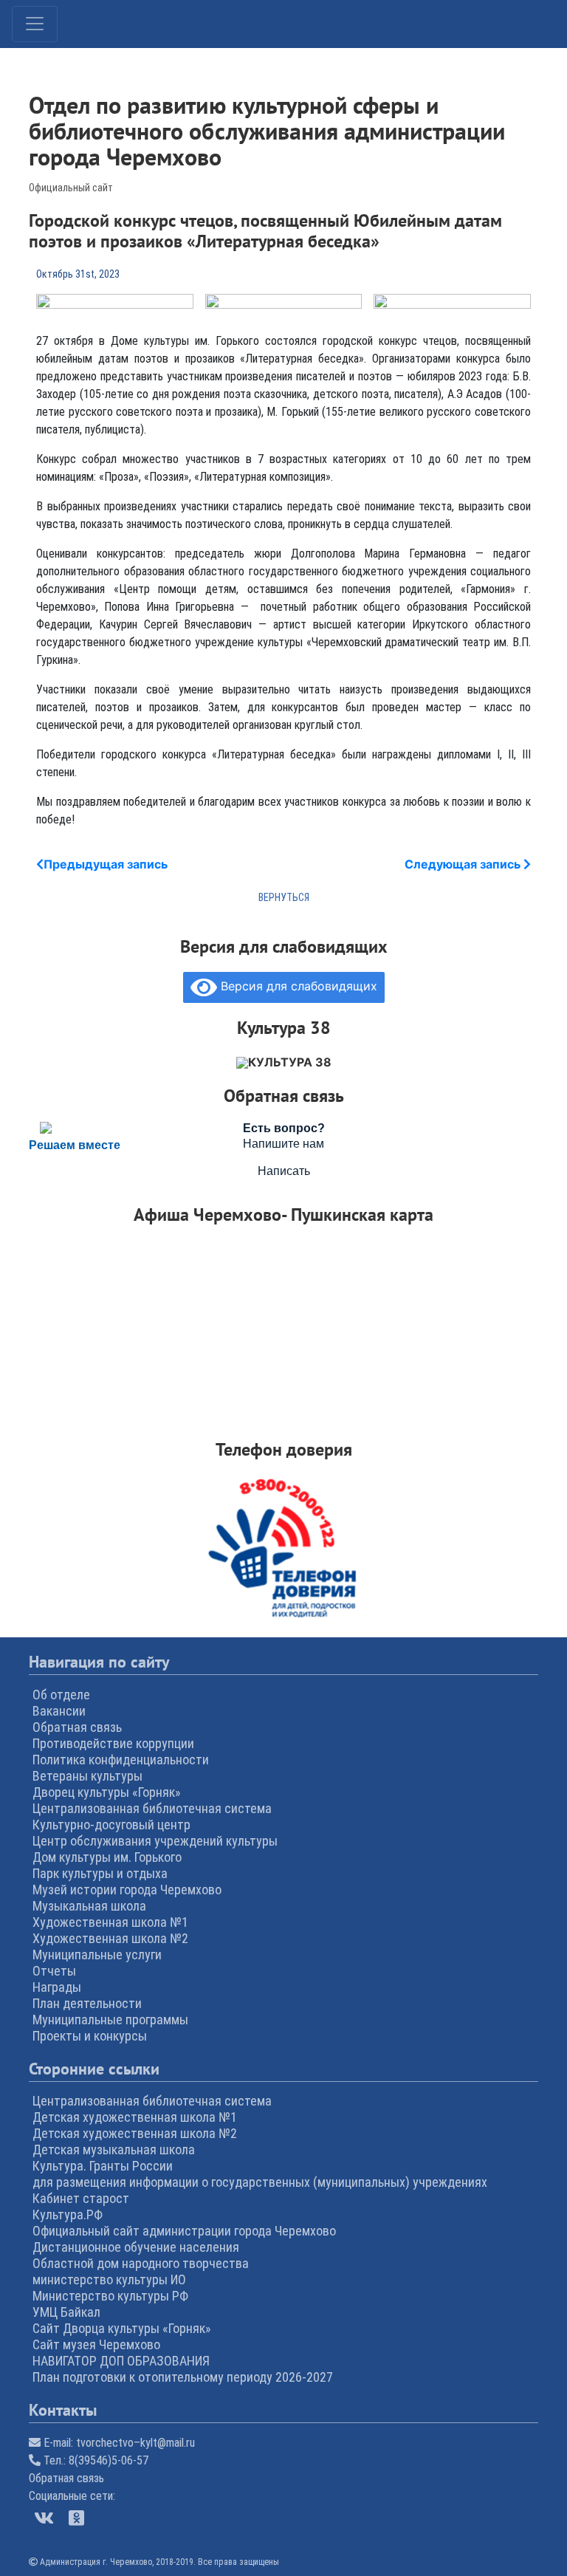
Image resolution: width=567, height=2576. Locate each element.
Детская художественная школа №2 (135, 2133)
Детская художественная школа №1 (135, 2117)
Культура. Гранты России (103, 2166)
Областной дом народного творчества (141, 2263)
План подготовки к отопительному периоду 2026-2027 (183, 2377)
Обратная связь (77, 1727)
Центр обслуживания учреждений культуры (155, 1841)
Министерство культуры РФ (110, 2296)
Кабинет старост (81, 2198)
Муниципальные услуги (97, 1955)
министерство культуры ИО (109, 2279)
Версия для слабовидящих (297, 986)
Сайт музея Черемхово (96, 2344)
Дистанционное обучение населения (136, 2247)
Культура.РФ (68, 2214)
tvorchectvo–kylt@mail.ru (135, 2443)
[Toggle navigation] (35, 24)
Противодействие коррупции (113, 1743)
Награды (57, 1987)
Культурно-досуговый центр (111, 1825)
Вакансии (59, 1711)
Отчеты (54, 1971)
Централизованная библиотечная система (152, 1808)
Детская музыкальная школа (114, 2149)
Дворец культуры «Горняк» (107, 1792)
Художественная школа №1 (110, 1922)
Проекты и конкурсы (90, 2036)
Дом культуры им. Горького (107, 1857)
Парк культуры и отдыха (100, 1873)
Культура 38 (290, 1062)
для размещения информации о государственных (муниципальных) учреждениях (260, 2182)
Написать (284, 1171)
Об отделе (61, 1695)
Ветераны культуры (87, 1776)
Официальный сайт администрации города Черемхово (184, 2231)
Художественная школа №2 (110, 1938)
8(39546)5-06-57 (109, 2460)
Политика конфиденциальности (121, 1760)
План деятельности (87, 2003)
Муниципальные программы (110, 2020)
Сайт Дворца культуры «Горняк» (122, 2328)
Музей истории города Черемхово (127, 1890)
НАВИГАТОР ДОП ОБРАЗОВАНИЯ (121, 2361)
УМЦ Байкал (66, 2312)
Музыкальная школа (89, 1906)
